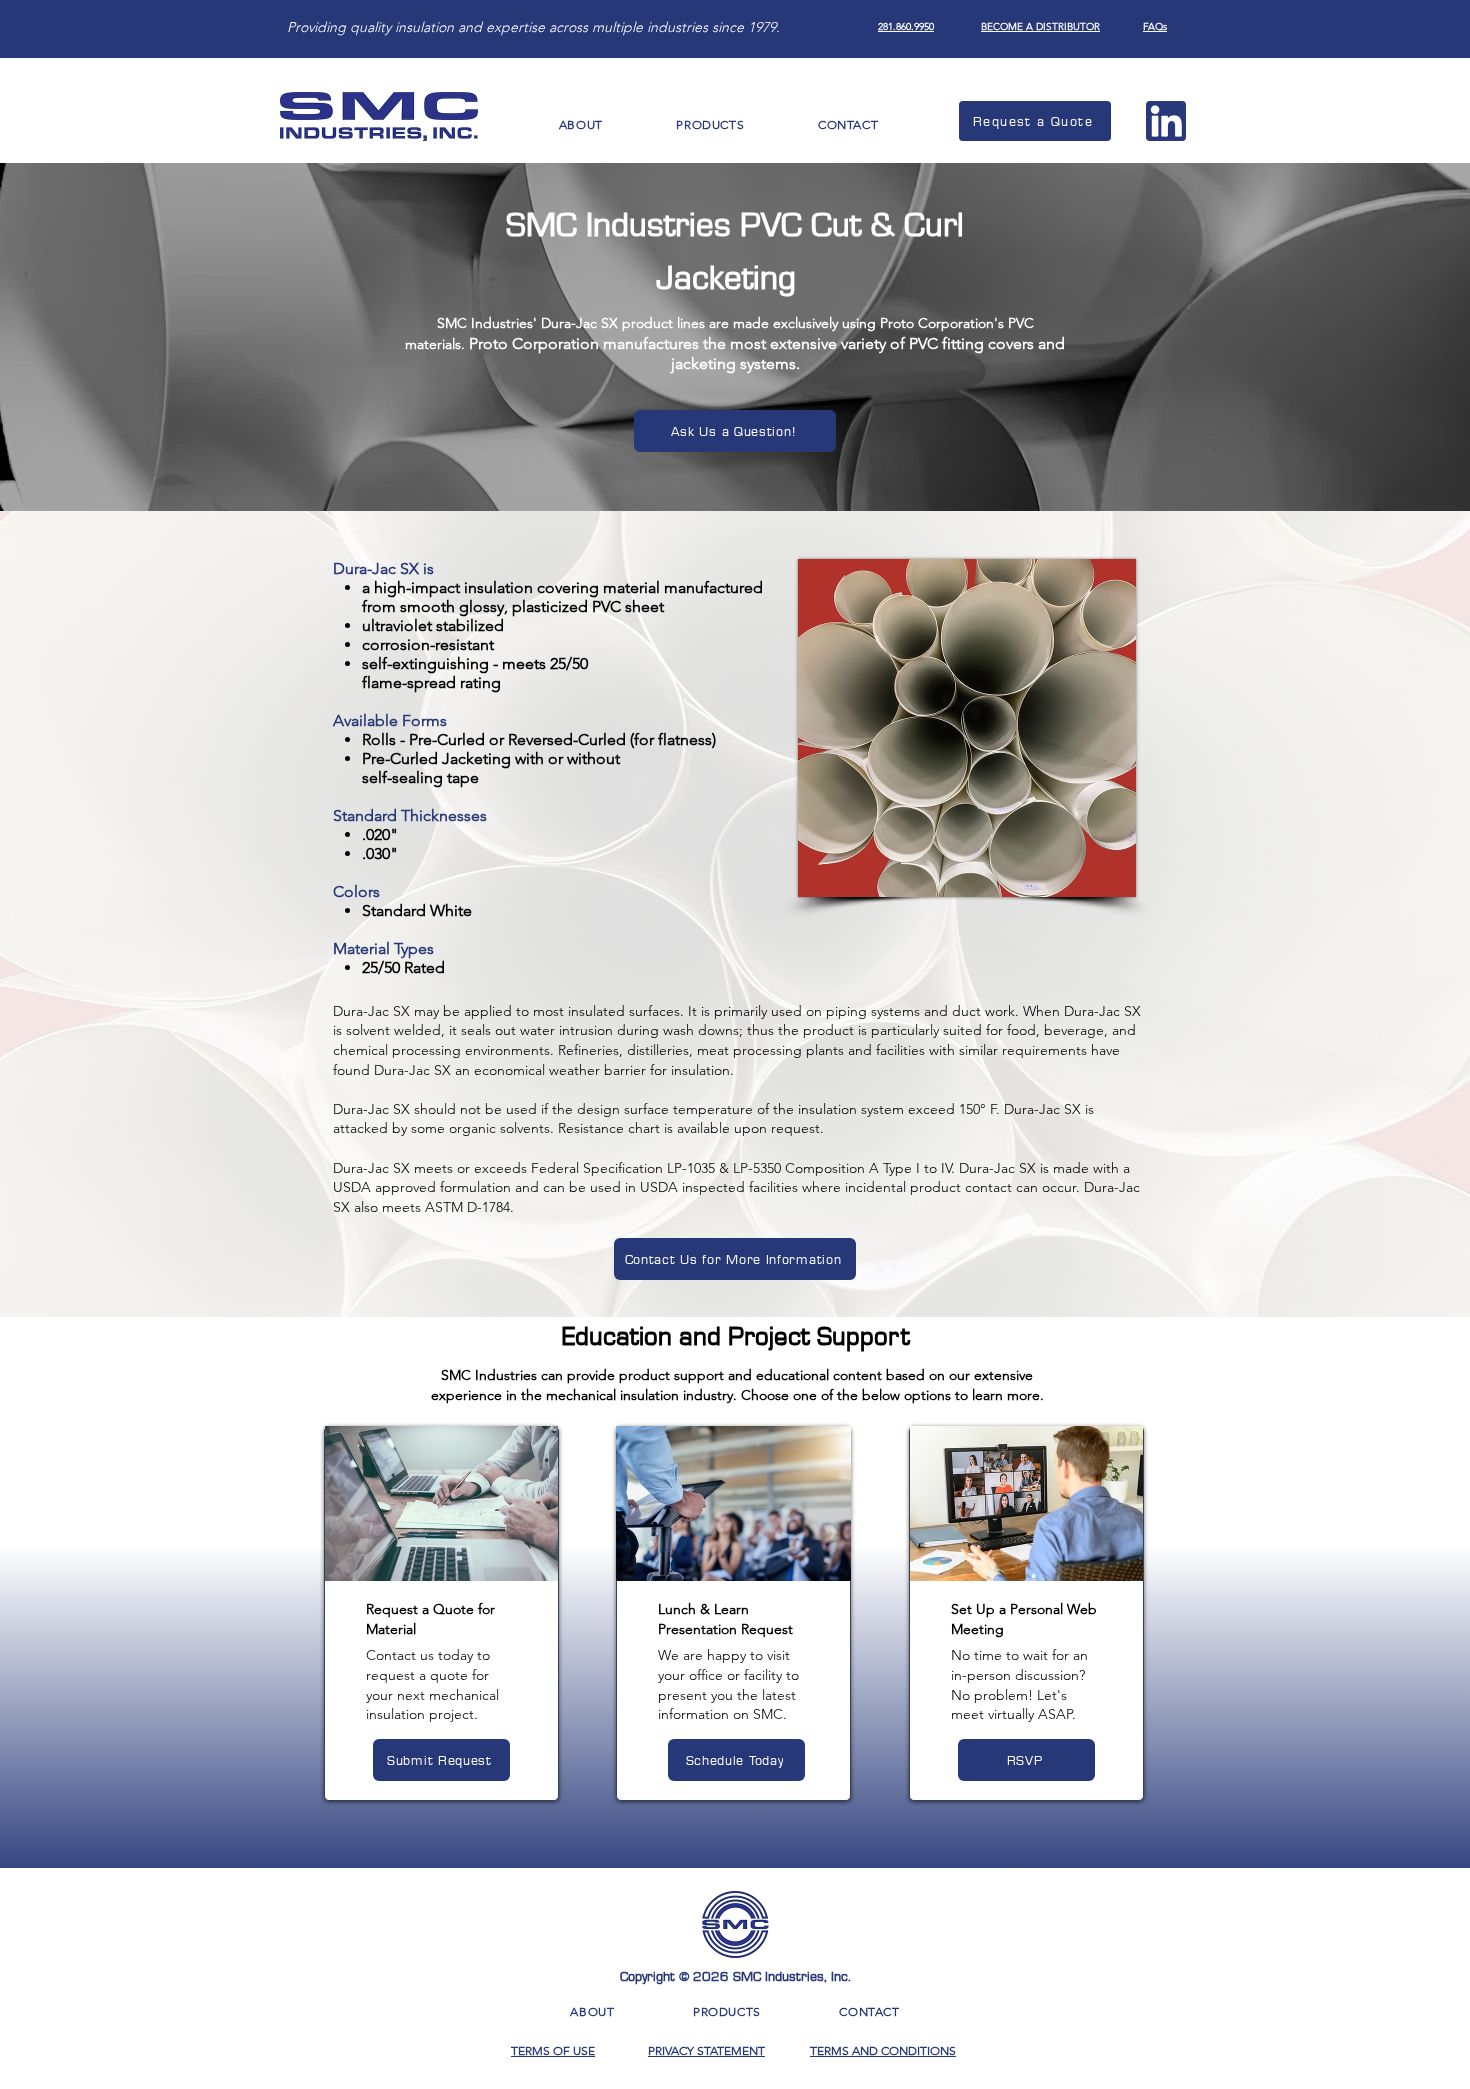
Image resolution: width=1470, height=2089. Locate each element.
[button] (581, 124)
